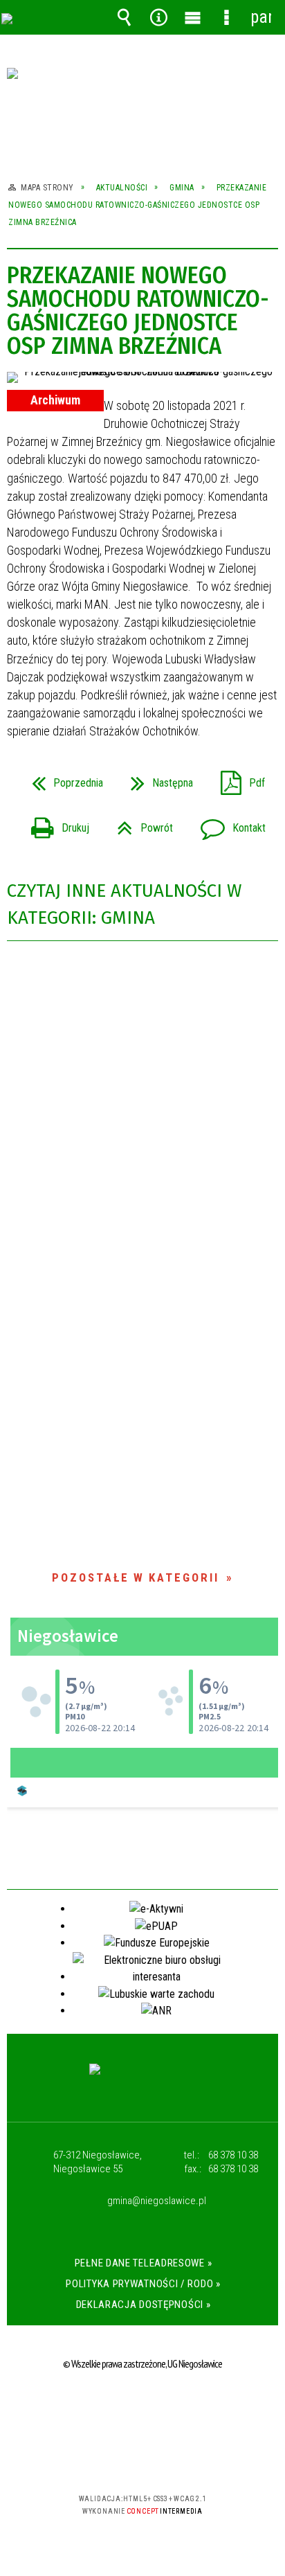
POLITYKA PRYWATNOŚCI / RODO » (143, 2284)
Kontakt (228, 824)
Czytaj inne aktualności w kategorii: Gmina (124, 904)
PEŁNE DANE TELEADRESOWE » (144, 2263)
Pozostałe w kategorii (136, 1577)
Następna (156, 779)
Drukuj (55, 824)
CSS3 (141, 2459)
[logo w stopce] (143, 2082)
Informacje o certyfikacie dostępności (143, 2409)
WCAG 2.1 (185, 2458)
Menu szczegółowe (227, 17)
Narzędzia (158, 17)
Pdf (237, 779)
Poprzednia (62, 779)
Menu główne (192, 17)
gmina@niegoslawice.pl (157, 2201)
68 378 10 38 (233, 2155)
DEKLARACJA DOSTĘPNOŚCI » (144, 2305)
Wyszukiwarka (125, 17)
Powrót (139, 824)
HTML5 (120, 2459)
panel (261, 17)
